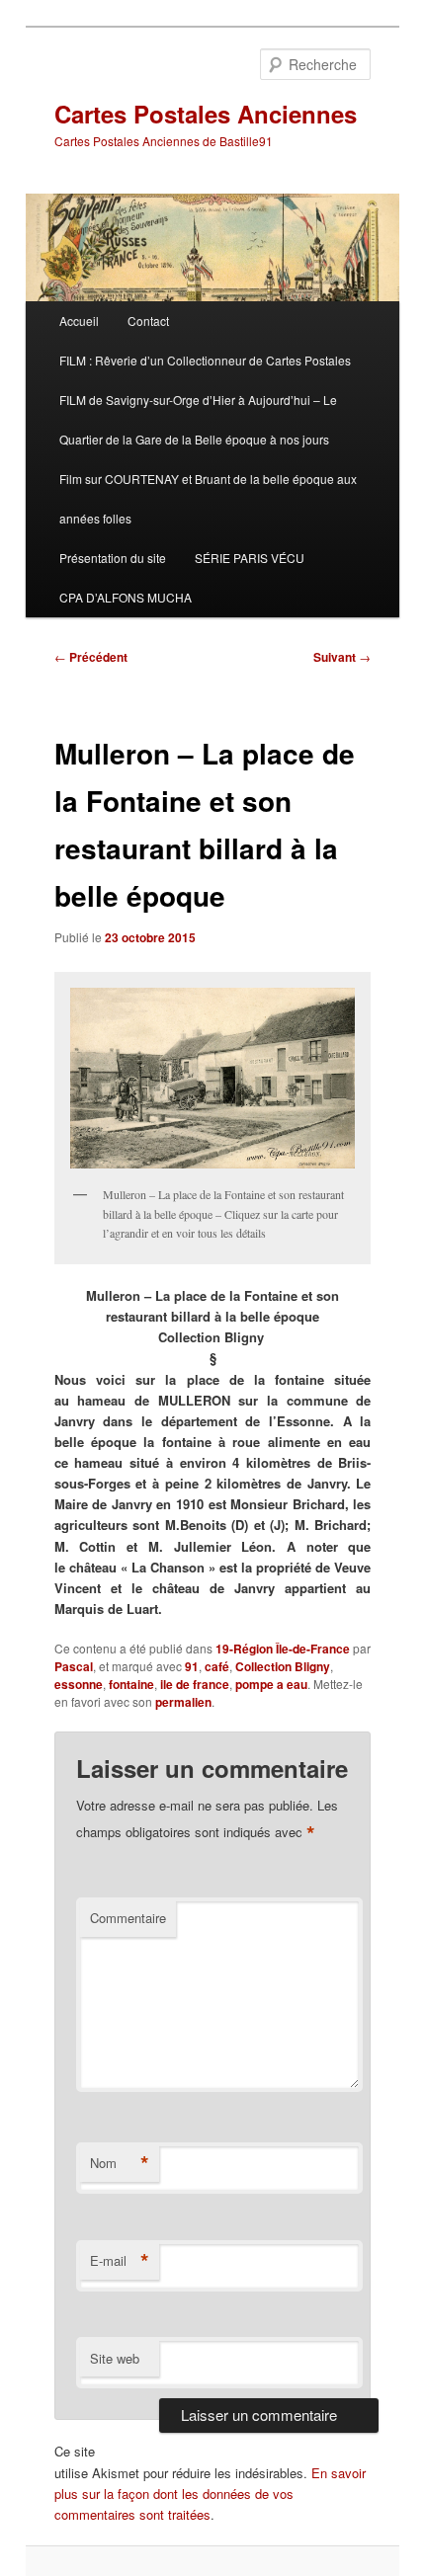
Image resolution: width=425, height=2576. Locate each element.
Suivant (342, 657)
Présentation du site (113, 558)
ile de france (195, 1684)
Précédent (91, 657)
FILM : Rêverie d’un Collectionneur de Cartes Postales (205, 360)
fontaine (131, 1684)
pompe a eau (271, 1684)
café (217, 1666)
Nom (120, 2163)
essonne (79, 1684)
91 (192, 1666)
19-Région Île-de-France (283, 1649)
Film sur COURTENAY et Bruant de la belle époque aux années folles (208, 498)
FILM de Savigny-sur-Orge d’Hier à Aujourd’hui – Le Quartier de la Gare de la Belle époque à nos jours (198, 419)
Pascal (74, 1666)
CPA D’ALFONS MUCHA (126, 597)
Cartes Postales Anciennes (206, 114)
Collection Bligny (283, 1666)
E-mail (120, 2261)
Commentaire (128, 1918)
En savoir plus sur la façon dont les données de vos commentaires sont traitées (210, 2494)
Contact (148, 321)
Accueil (79, 321)
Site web (115, 2358)
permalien (183, 1702)
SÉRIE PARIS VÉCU (250, 558)
